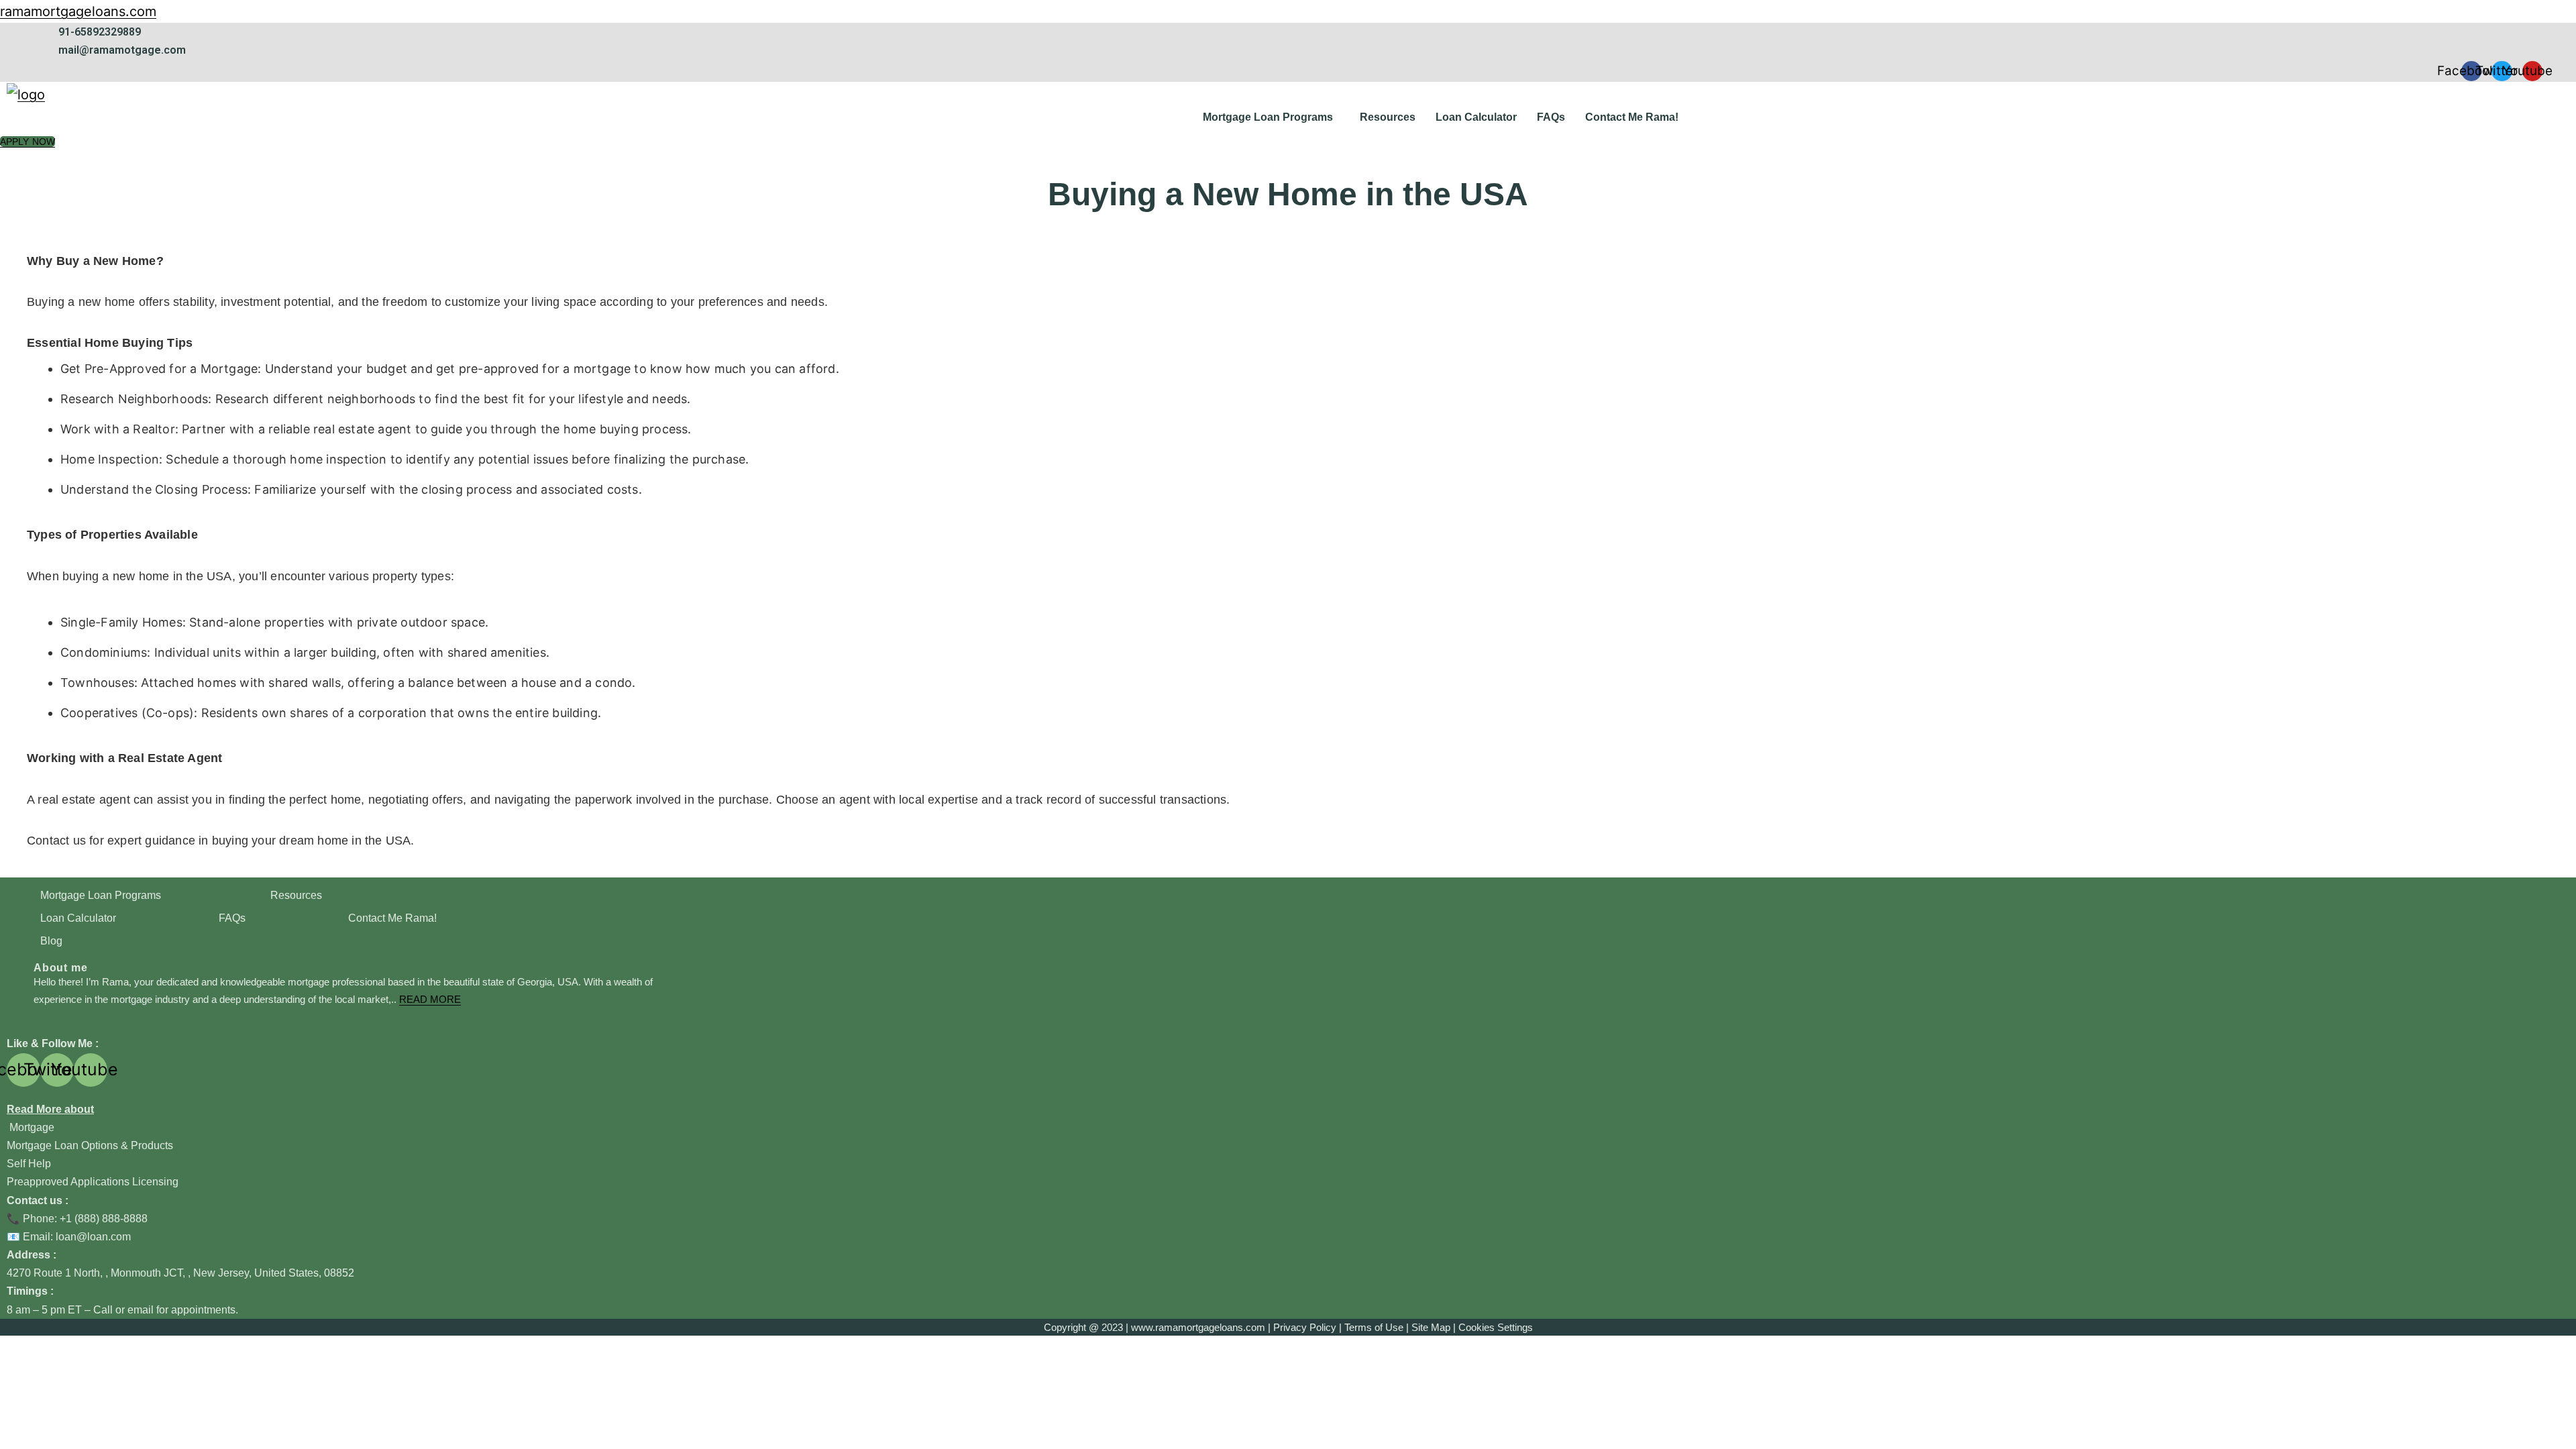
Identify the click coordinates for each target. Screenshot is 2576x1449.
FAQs (1551, 117)
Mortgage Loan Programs (1268, 117)
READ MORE (430, 999)
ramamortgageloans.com (78, 11)
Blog (51, 941)
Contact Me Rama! (1632, 117)
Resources (1388, 117)
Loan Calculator (1476, 117)
